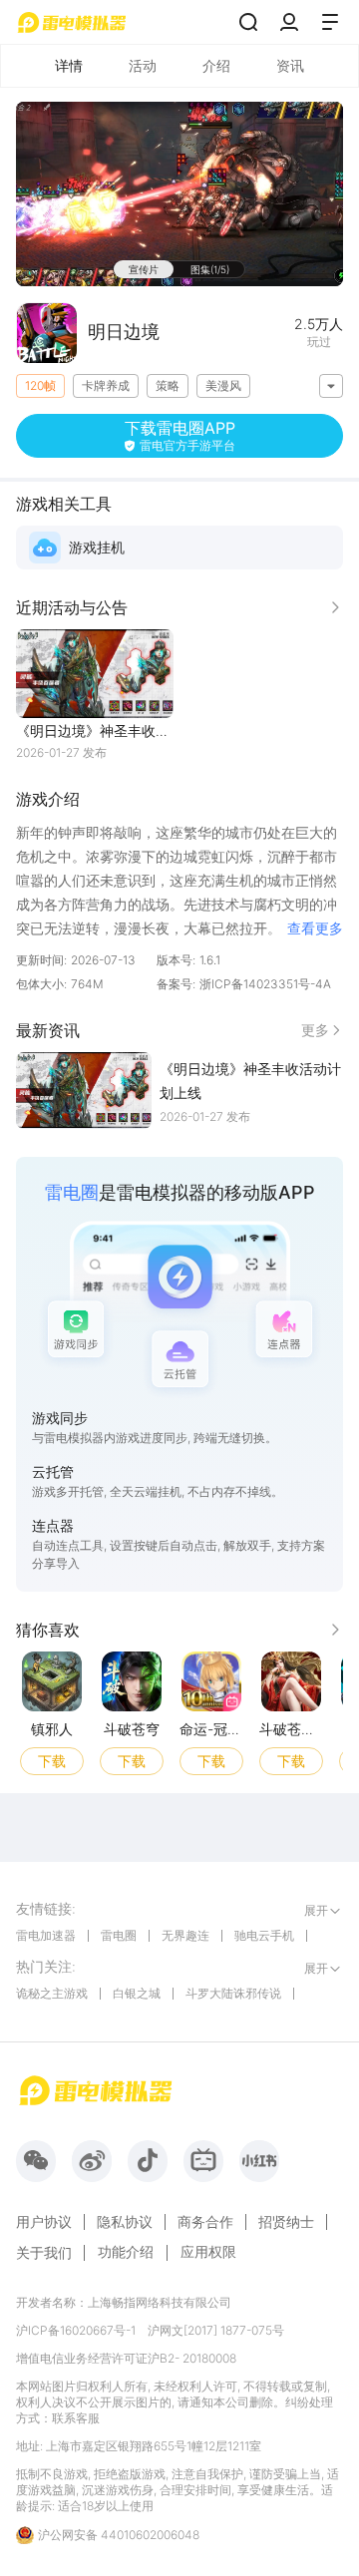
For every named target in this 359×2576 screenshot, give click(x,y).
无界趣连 (185, 1935)
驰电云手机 (264, 1935)
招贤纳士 (286, 2222)
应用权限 (208, 2251)
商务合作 (205, 2222)
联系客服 (76, 2418)
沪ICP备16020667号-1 (76, 2330)
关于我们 (44, 2253)
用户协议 (44, 2222)
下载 (52, 1760)
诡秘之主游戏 (52, 1993)
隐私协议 (125, 2222)
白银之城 (137, 1993)
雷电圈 (119, 1935)
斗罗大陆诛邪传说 (233, 1993)
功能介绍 (126, 2251)
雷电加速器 (46, 1935)
